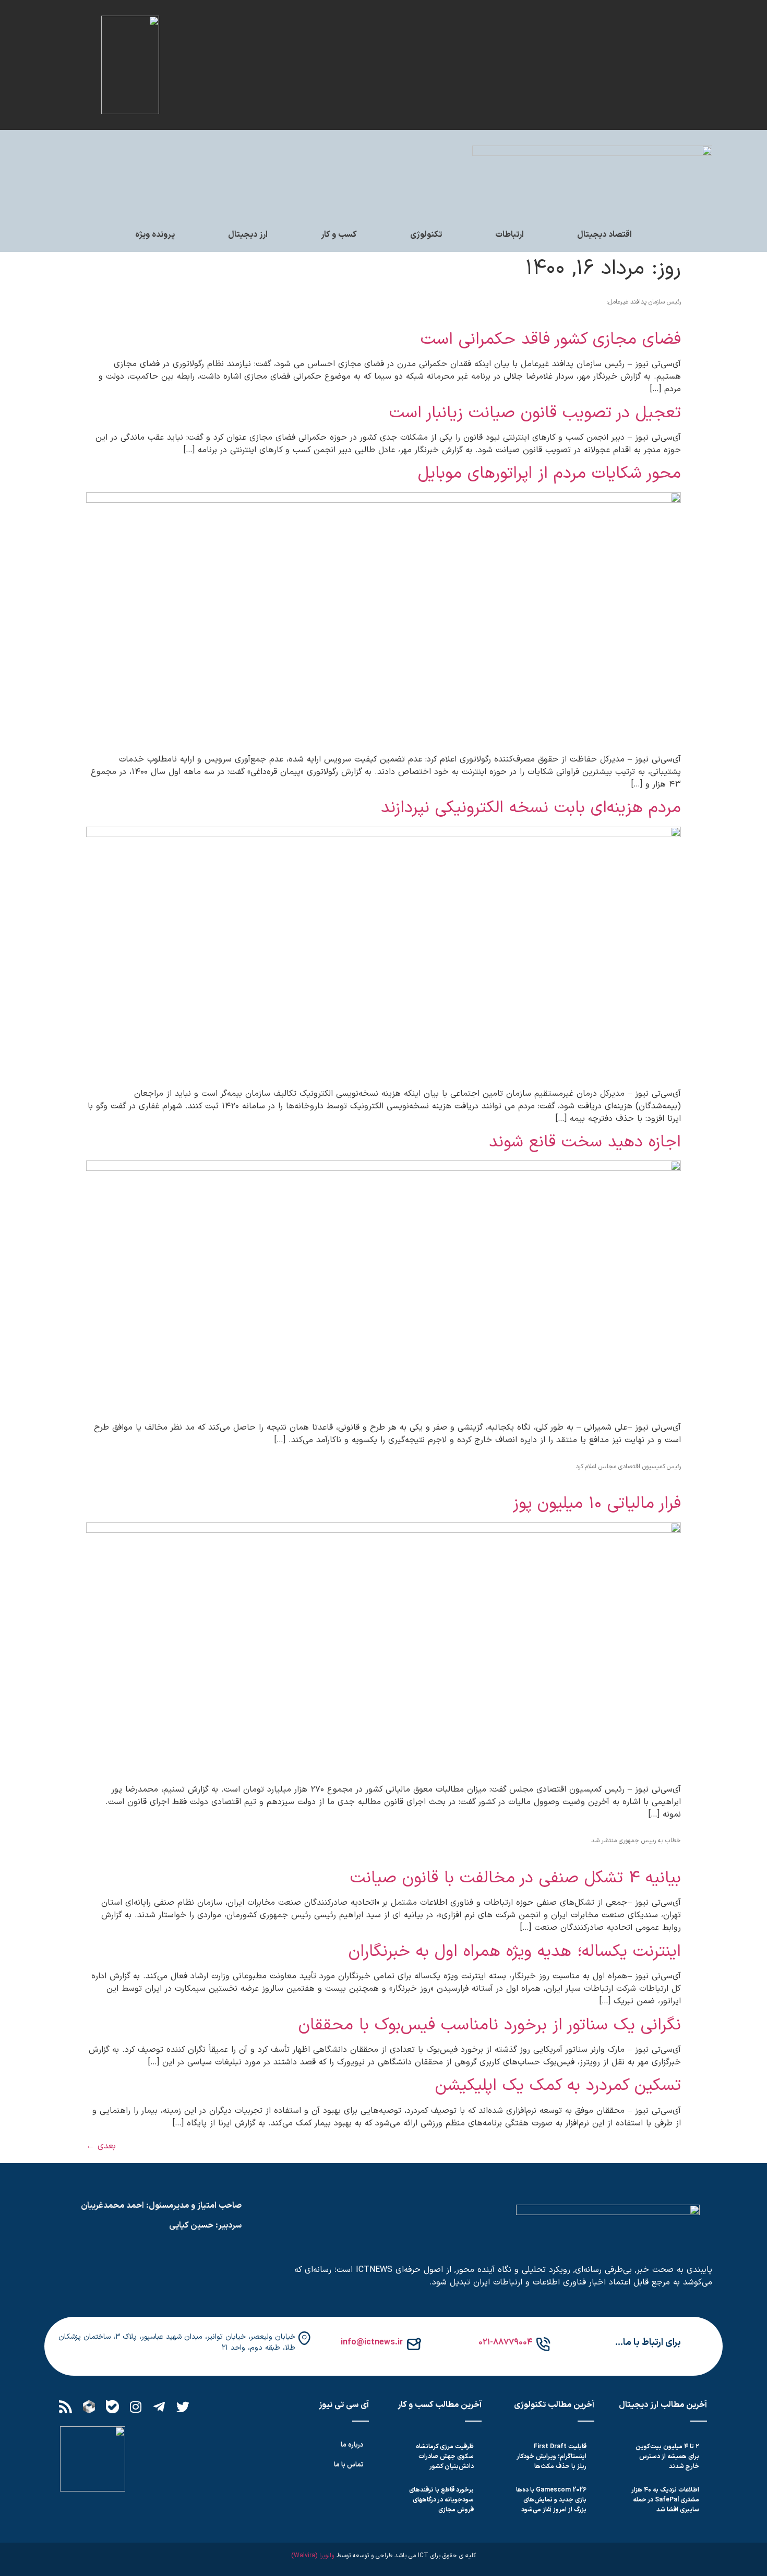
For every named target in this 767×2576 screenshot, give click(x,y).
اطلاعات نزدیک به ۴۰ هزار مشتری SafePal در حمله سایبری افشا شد (666, 2500)
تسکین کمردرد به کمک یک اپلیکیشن (558, 2086)
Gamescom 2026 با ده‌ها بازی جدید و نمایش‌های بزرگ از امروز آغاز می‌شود (551, 2500)
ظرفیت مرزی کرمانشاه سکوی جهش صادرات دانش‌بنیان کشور (445, 2457)
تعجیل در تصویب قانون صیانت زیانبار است (535, 413)
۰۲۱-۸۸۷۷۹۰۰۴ (505, 2342)
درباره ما (352, 2445)
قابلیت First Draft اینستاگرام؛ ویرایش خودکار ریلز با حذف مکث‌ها (552, 2457)
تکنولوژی (426, 235)
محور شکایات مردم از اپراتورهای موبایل (549, 474)
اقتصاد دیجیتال (604, 235)
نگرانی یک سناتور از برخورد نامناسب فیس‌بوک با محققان (490, 2025)
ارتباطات (510, 235)
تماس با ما (349, 2465)
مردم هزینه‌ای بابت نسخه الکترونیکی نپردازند (531, 808)
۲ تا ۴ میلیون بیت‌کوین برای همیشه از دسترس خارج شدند (667, 2457)
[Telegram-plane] (159, 2407)
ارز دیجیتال (248, 235)
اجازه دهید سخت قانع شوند (585, 1142)
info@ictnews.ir (372, 2342)
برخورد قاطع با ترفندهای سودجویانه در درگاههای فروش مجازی (441, 2500)
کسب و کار (339, 235)
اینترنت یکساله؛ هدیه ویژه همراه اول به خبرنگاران (515, 1952)
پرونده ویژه (155, 235)
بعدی (101, 2146)
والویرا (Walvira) (313, 2556)
